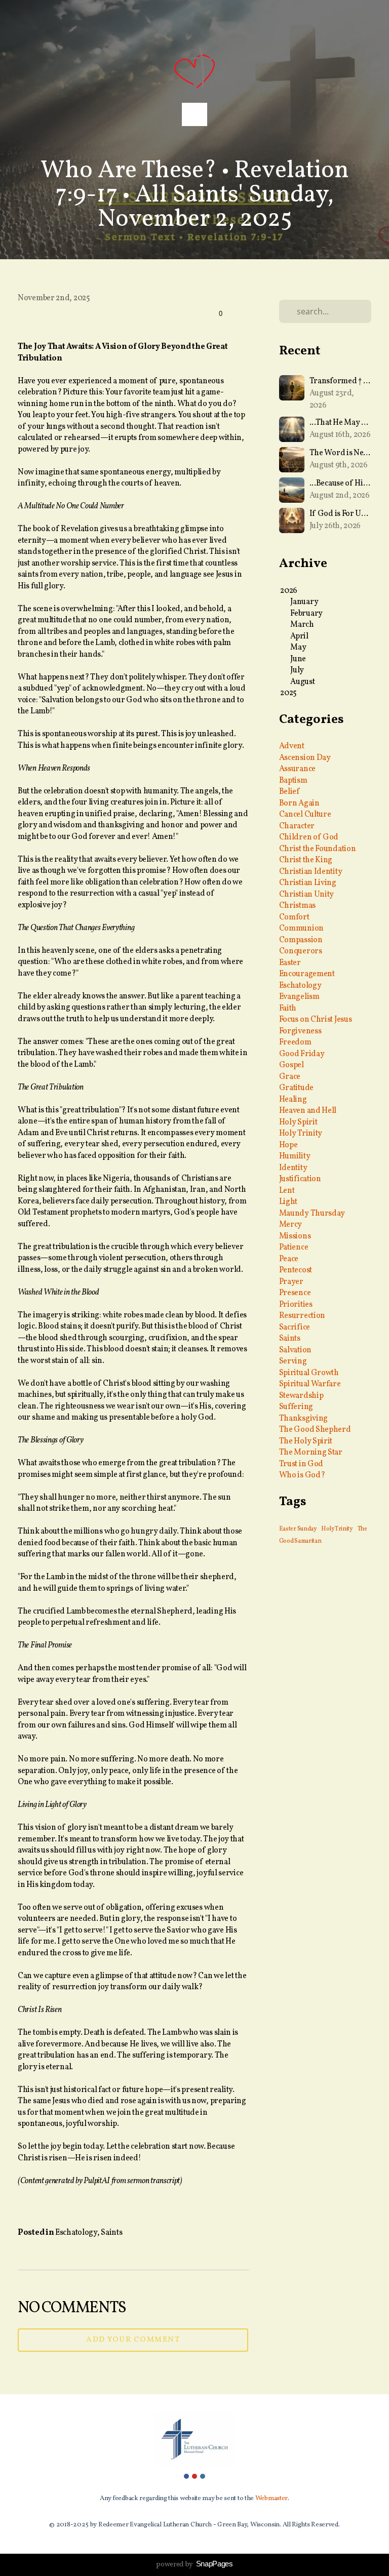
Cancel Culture (305, 815)
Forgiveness (300, 1031)
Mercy (291, 1225)
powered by (194, 2565)
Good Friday (302, 1054)
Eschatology (76, 2233)
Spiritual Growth (309, 1373)
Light (288, 1202)
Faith (288, 1009)
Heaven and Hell (308, 1111)
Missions (295, 1236)
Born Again (299, 803)
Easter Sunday (298, 1529)
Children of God (309, 837)
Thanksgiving (303, 1419)
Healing (293, 1100)
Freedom (295, 1042)
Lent (287, 1191)
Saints (111, 2233)
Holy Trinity (301, 1134)
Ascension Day (305, 758)
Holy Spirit (298, 1122)
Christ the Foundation (318, 849)
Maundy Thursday (312, 1214)
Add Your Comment (133, 2340)
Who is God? (302, 1475)
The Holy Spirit (306, 1441)
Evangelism (299, 997)
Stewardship (301, 1396)
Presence (295, 1293)
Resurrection (302, 1316)
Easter (290, 963)
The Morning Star (311, 1453)
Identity (293, 1168)
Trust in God (301, 1464)
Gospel (291, 1065)
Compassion (301, 940)
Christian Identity (311, 872)
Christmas (297, 906)
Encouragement (307, 974)
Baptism (293, 781)
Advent (292, 746)
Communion (301, 929)
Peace (289, 1259)
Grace (290, 1077)
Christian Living (308, 883)
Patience (294, 1247)
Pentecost (296, 1270)
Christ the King (306, 860)
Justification (300, 1179)
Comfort (294, 917)
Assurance (297, 769)
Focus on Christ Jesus (316, 1020)
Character (297, 826)
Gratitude (296, 1088)
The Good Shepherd (315, 1430)
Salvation (295, 1350)
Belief (289, 792)
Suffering (296, 1407)
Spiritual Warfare (310, 1384)
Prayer (291, 1282)
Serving (293, 1361)
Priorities (296, 1305)
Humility (295, 1156)
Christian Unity (307, 895)
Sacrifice (295, 1327)
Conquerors (301, 951)
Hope (288, 1145)
